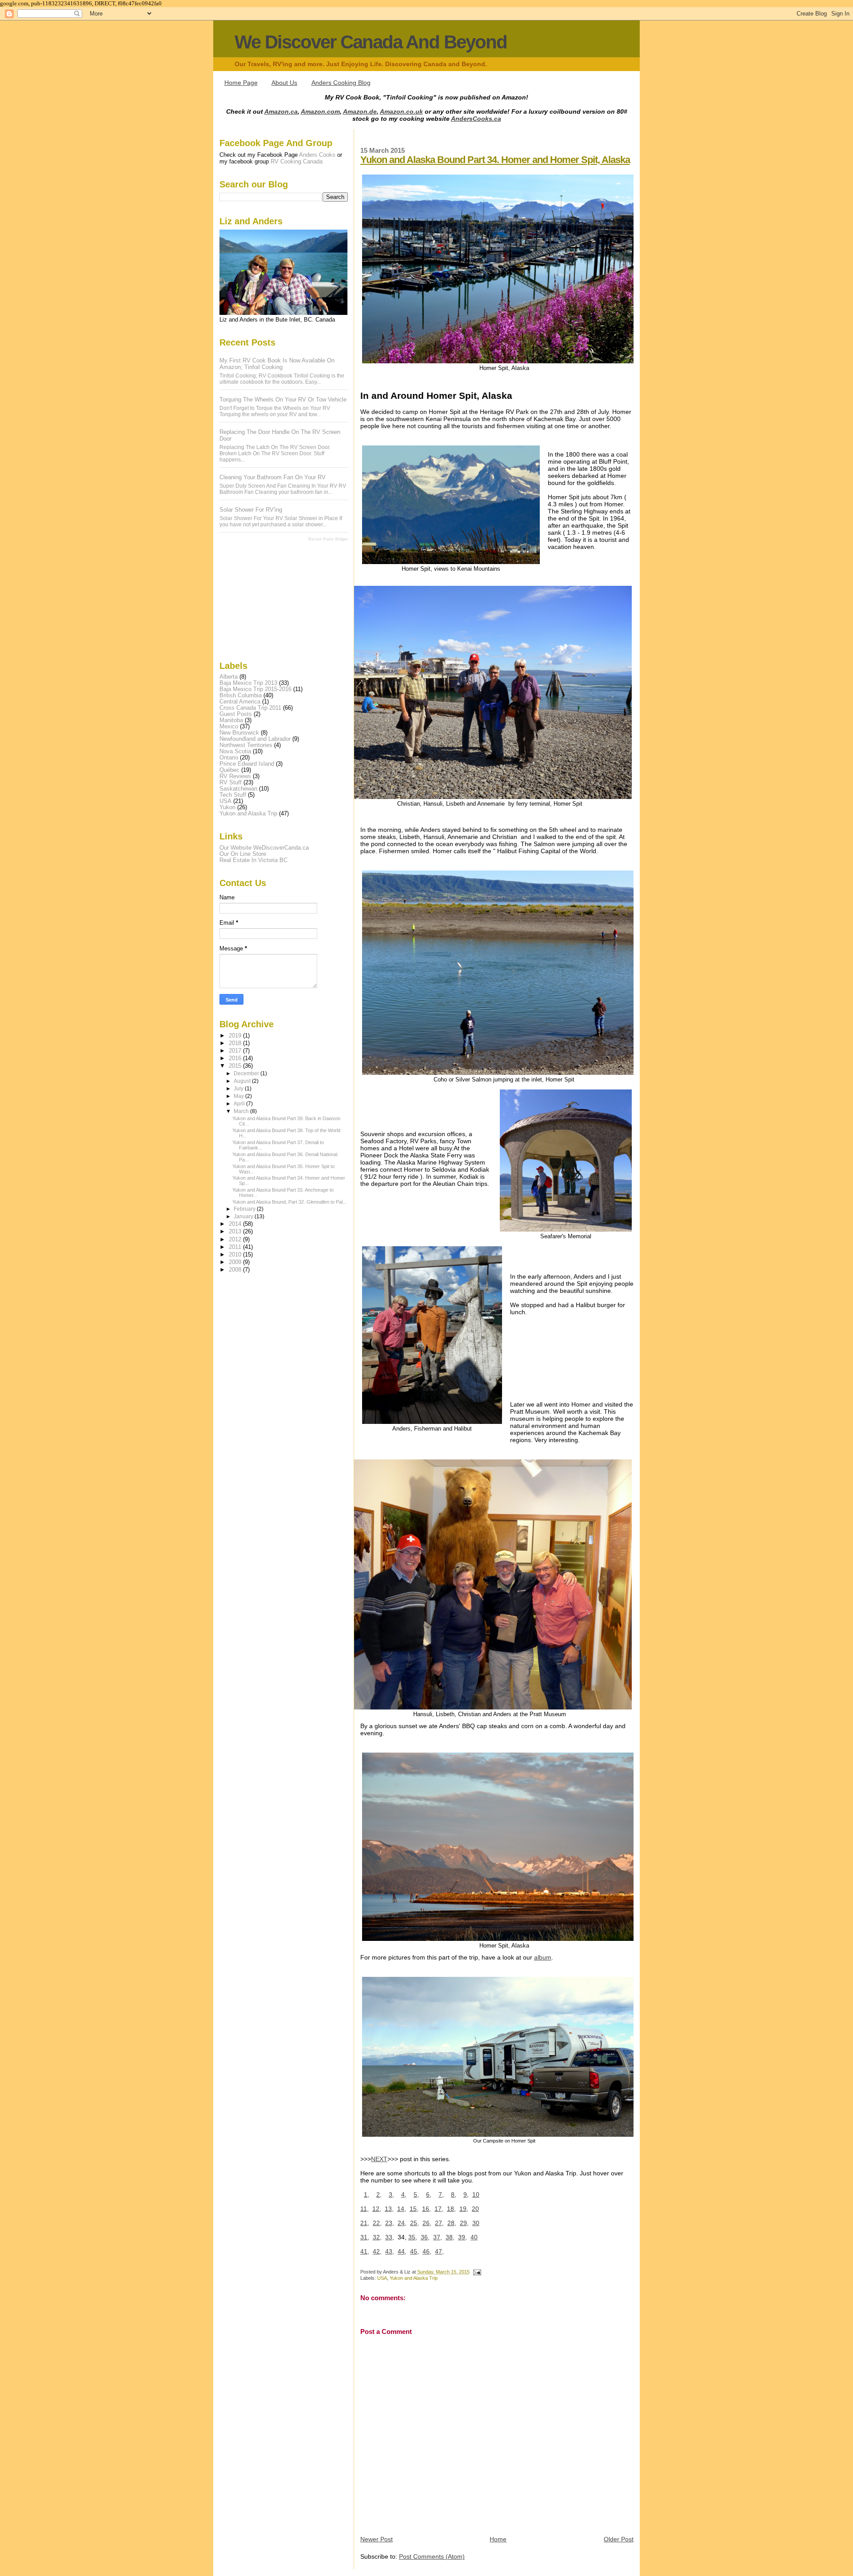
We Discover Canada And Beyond (371, 42)
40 (474, 2237)
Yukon (227, 807)
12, (377, 2209)
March (242, 1111)
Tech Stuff (233, 795)
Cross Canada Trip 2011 (250, 708)
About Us (284, 83)
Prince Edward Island (247, 764)
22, (377, 2223)
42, (377, 2251)
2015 (236, 1066)
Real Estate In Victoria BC (253, 860)
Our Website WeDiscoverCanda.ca (264, 848)
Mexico (229, 727)
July (239, 1089)
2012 (236, 1240)
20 (475, 2209)
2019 (236, 1036)
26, (427, 2223)
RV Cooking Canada (297, 161)
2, (379, 2194)
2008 (236, 1270)
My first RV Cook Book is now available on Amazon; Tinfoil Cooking (277, 364)
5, (416, 2194)
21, (365, 2223)
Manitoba (231, 720)
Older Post (619, 2539)
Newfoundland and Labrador (255, 739)
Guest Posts (236, 714)
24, (402, 2223)
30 (476, 2223)
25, (415, 2223)
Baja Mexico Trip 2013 (248, 683)
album (543, 1957)
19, (464, 2209)
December (247, 1073)
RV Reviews (235, 776)
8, (454, 2194)
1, (367, 2194)
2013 (236, 1232)
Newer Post (377, 2539)
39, (462, 2237)
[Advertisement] (264, 600)
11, (365, 2209)
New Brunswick (239, 733)
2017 (236, 1051)
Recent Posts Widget (328, 539)
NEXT (379, 2159)
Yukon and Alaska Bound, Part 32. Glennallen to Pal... (289, 1202)
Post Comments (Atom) (432, 2556)
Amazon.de (360, 111)
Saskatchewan (238, 789)
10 (476, 2194)
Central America (240, 702)
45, (415, 2251)
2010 (236, 1255)
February (245, 1209)
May (239, 1096)
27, (439, 2223)
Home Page (241, 83)
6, (429, 2194)
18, (451, 2209)
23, (390, 2223)
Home (498, 2539)
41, (365, 2251)
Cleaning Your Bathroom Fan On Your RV (273, 477)
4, (404, 2194)
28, (452, 2223)
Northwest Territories (246, 745)
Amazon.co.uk (401, 111)
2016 (236, 1058)
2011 (236, 1247)
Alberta (229, 677)
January (244, 1216)
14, (402, 2209)
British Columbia (241, 696)
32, (377, 2237)
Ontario (229, 758)
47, (439, 2251)
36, (425, 2237)
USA (382, 2278)
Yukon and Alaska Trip (414, 2278)
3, (391, 2194)
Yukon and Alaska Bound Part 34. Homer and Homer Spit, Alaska (495, 160)
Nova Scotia (235, 751)
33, (390, 2237)
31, (365, 2237)
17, (439, 2209)
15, (414, 2209)
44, (402, 2251)
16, (426, 2209)
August (243, 1081)
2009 (236, 1262)
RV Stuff (231, 783)
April (240, 1104)
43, (390, 2251)
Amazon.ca (281, 111)
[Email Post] (476, 2272)
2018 (236, 1043)
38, (450, 2237)
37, (438, 2237)
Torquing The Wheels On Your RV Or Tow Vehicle (283, 400)
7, (441, 2194)
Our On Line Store (243, 854)
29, (464, 2223)
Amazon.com (320, 111)
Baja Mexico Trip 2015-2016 (255, 689)
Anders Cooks (317, 155)
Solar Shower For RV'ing (251, 510)
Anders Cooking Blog (341, 83)
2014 (236, 1224)
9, (466, 2194)
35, (413, 2237)
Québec (229, 770)
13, (389, 2209)
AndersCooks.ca (476, 119)
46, (427, 2251)
